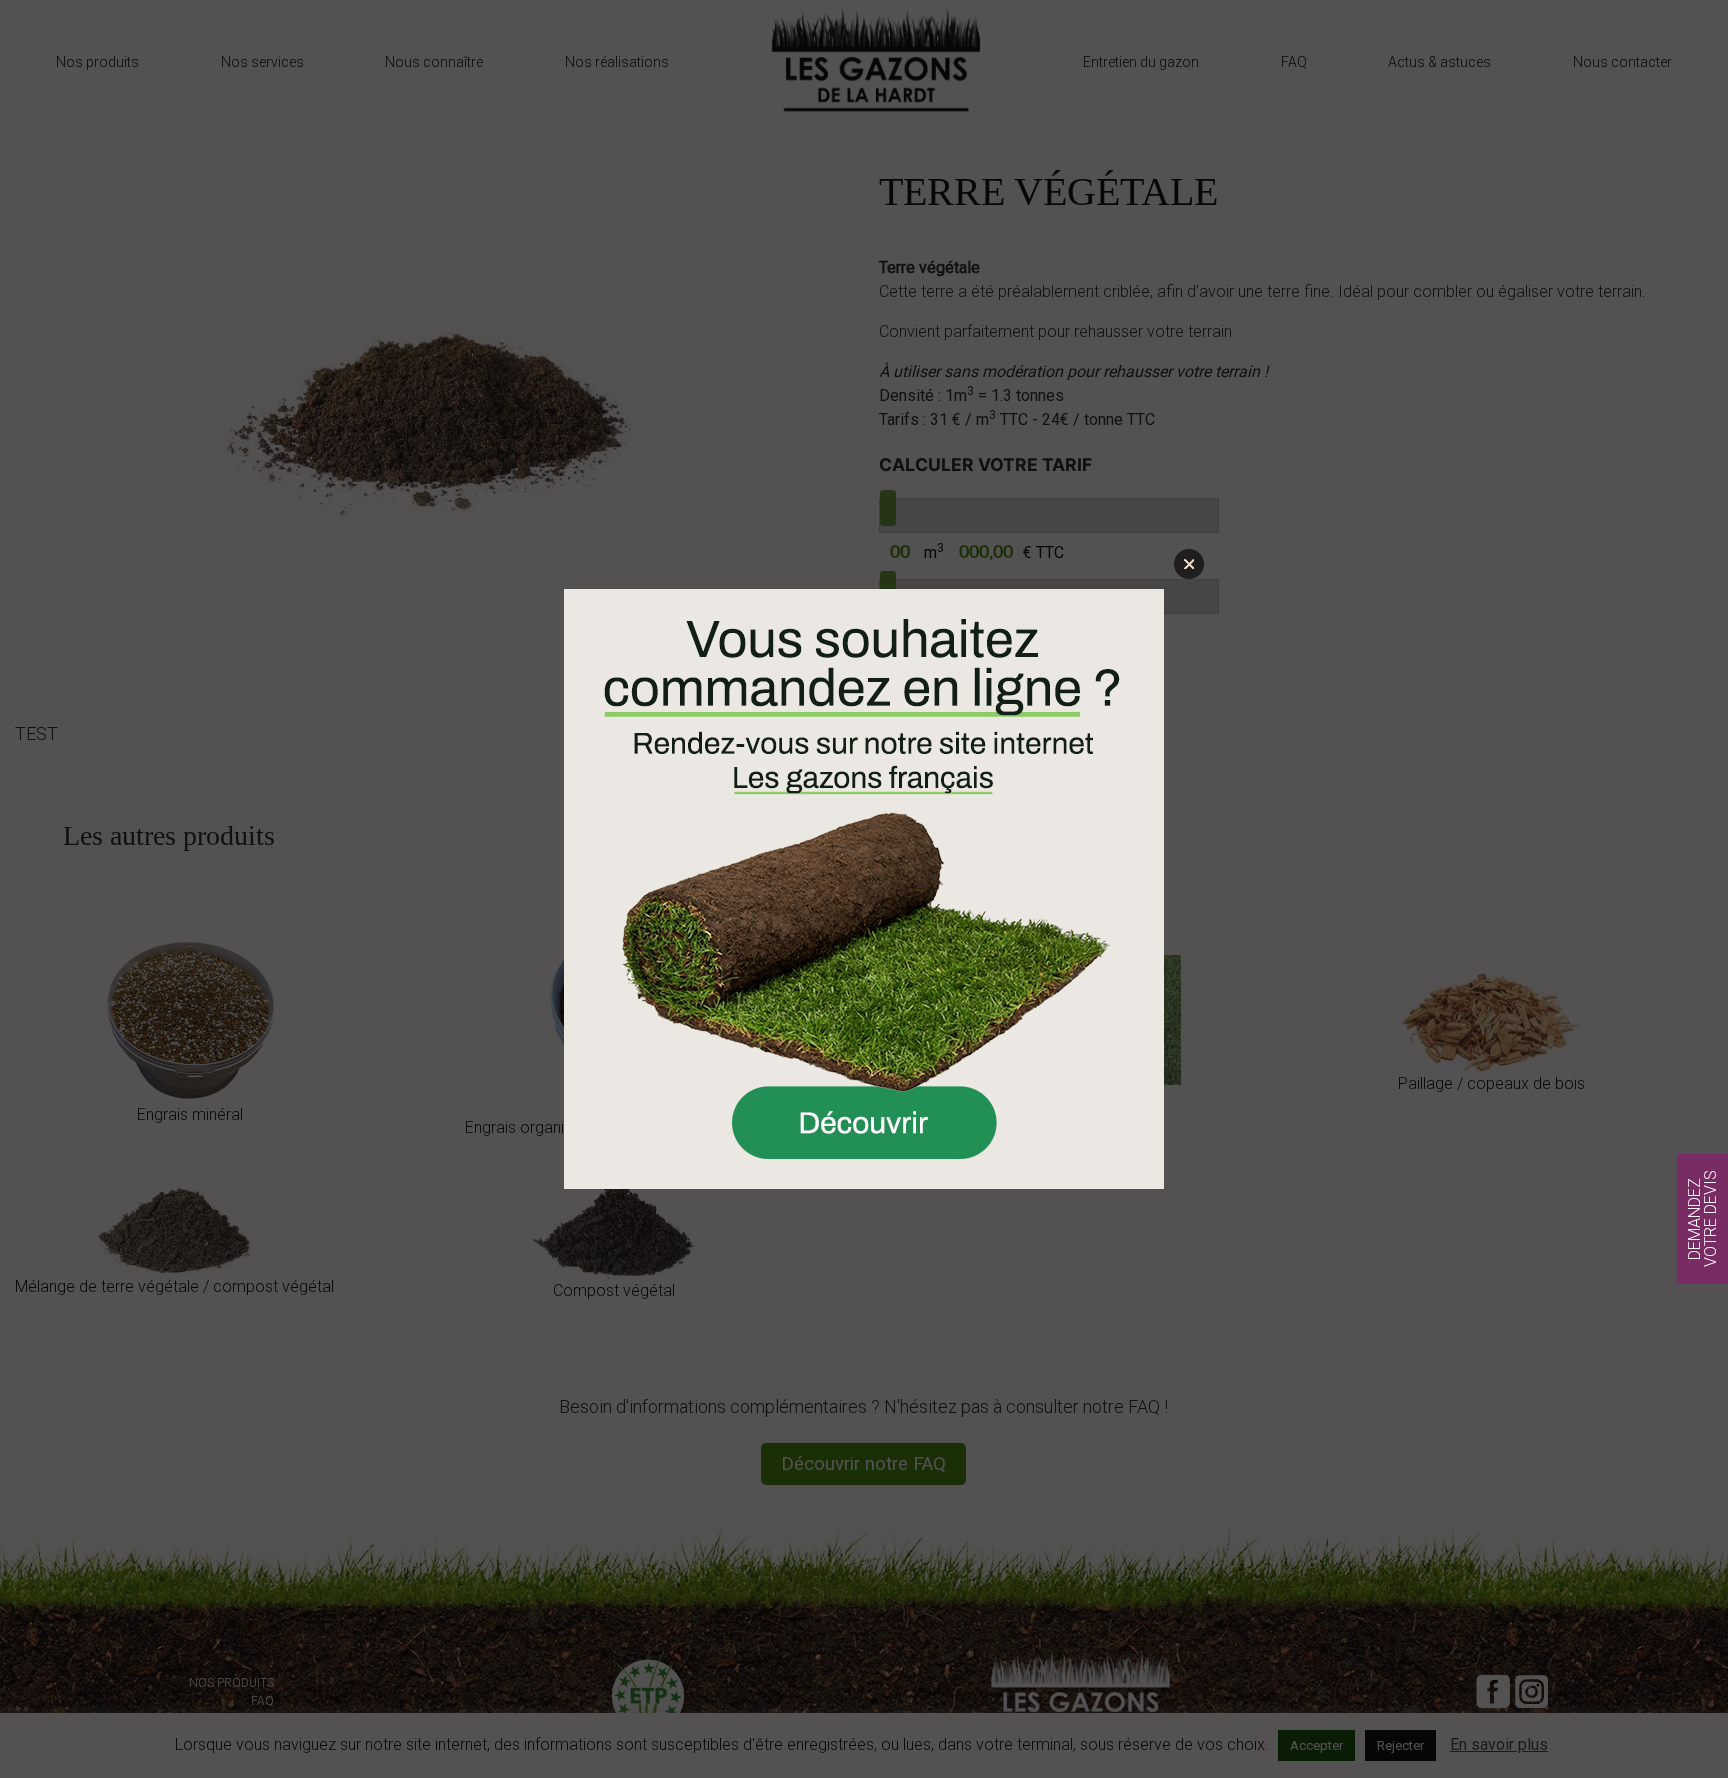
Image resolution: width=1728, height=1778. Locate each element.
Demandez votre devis (1702, 1218)
